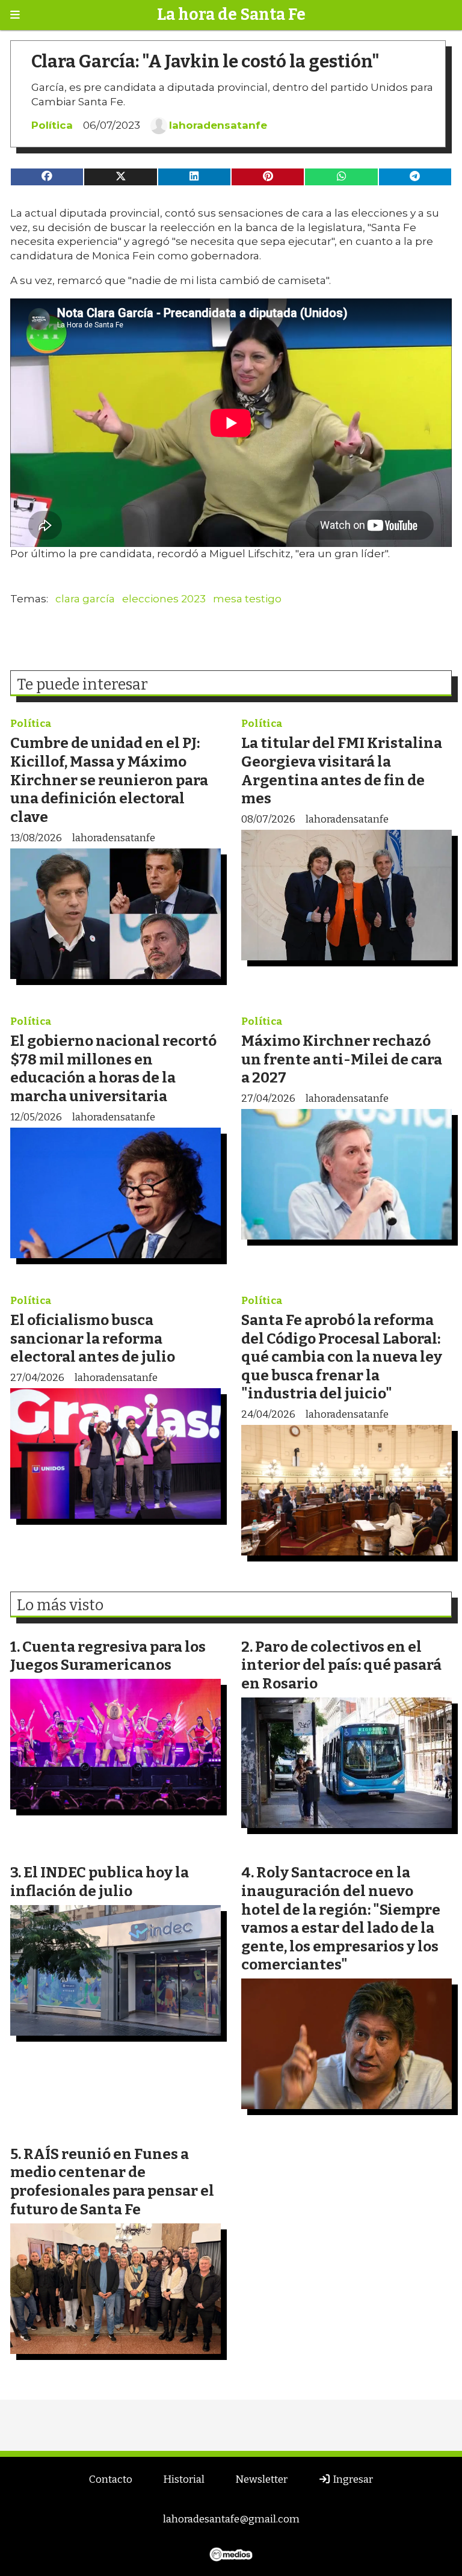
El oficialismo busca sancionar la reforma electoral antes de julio (93, 1338)
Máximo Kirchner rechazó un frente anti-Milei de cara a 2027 (342, 1059)
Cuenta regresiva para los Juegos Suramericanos (108, 1656)
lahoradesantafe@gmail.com (231, 2519)
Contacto (111, 2479)
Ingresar (352, 2479)
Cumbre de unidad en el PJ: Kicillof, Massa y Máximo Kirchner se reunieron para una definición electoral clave (109, 780)
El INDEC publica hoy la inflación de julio (100, 1882)
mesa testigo (247, 599)
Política (52, 125)
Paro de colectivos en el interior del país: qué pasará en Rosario (341, 1665)
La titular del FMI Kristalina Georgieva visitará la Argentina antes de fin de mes (342, 771)
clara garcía (85, 599)
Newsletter (261, 2479)
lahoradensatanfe (218, 125)
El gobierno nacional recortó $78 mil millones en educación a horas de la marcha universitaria (113, 1068)
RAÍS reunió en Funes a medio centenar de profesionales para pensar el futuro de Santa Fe (112, 2182)
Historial (184, 2479)
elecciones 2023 (164, 599)
